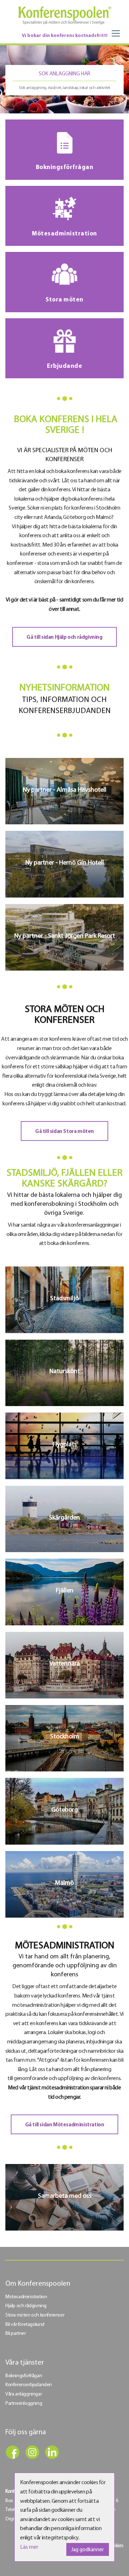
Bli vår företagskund (25, 2325)
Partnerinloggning (24, 2404)
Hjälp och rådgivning (26, 2306)
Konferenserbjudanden (29, 2385)
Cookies (115, 2546)
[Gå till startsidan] (64, 15)
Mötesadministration (26, 2297)
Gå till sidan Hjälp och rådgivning (64, 638)
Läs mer (29, 2547)
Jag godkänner (88, 2550)
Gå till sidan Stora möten (64, 1132)
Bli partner (16, 2334)
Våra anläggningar (23, 2394)
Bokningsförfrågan (24, 2376)
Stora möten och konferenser (35, 2315)
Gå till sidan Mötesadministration (65, 2125)
